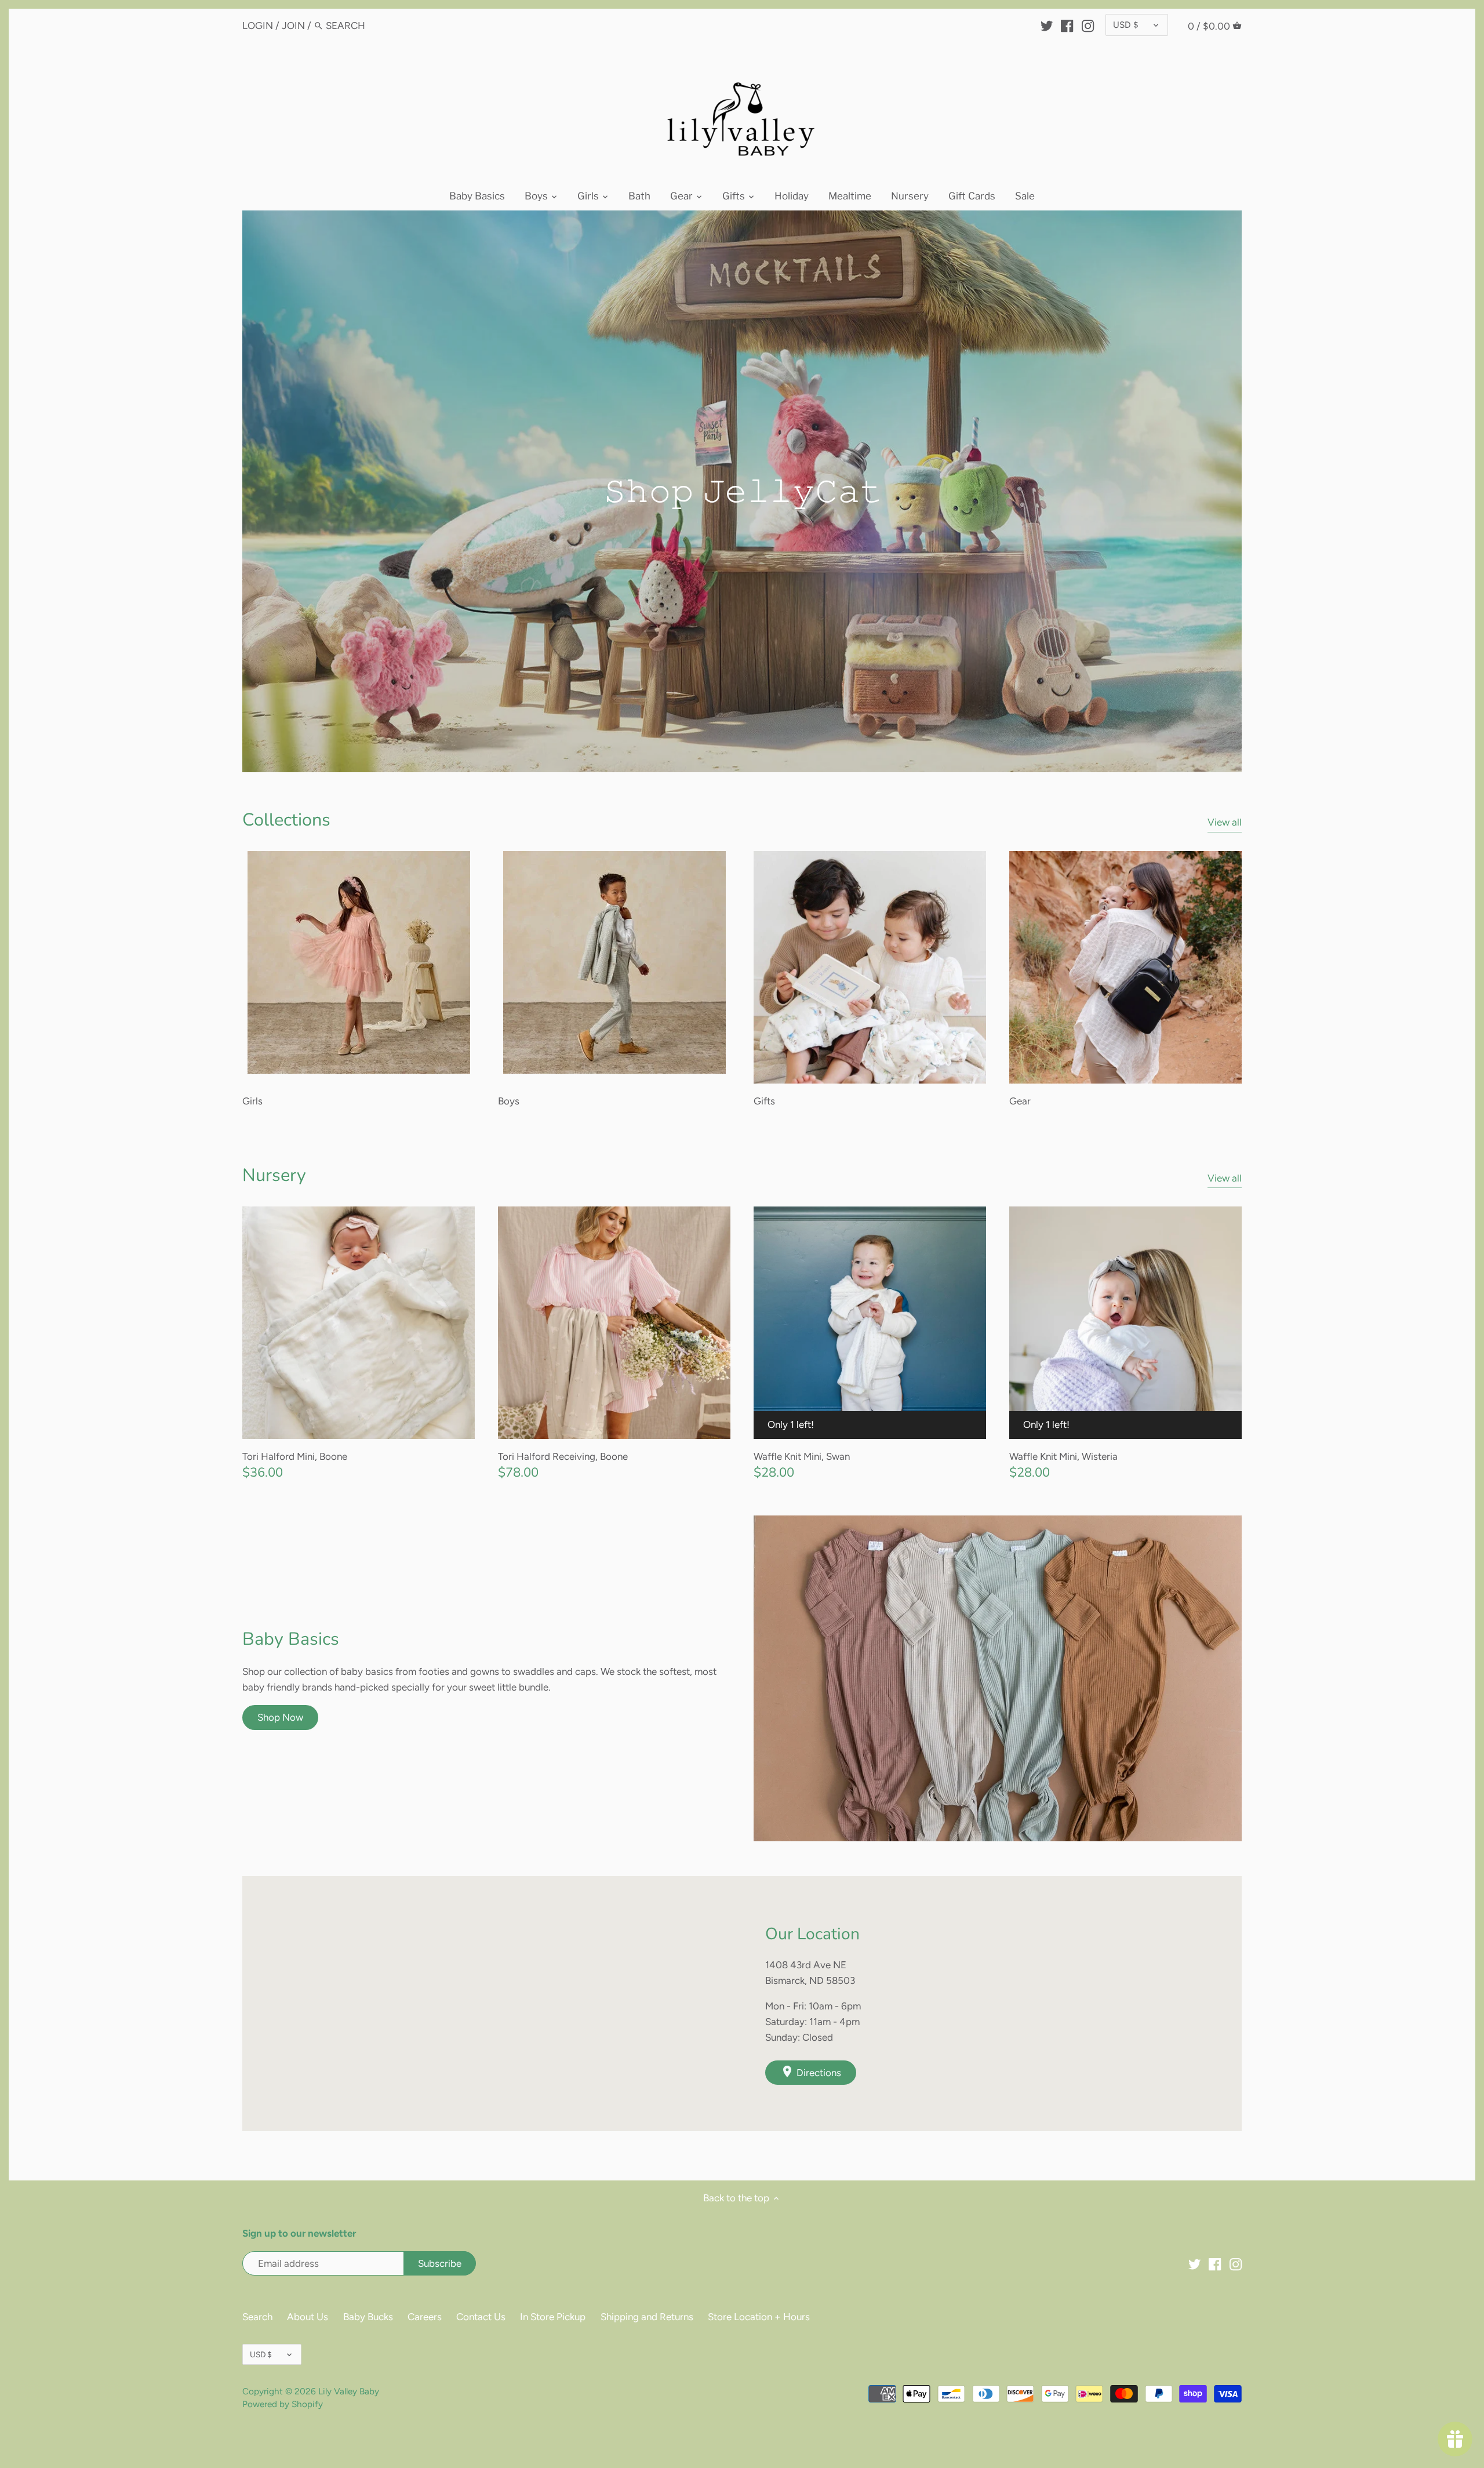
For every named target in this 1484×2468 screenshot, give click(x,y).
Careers (425, 2317)
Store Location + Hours (759, 2317)
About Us (308, 2317)
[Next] (1265, 492)
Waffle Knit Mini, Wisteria (1063, 1456)
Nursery (274, 1175)
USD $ (1126, 25)
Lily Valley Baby (349, 2391)
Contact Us (481, 2317)
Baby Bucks (368, 2317)
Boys (509, 1101)
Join (293, 26)
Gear (1020, 1101)
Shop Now (280, 1717)
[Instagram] (1088, 25)
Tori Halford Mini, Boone (295, 1456)
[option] (742, 491)
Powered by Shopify (283, 2404)
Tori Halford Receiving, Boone (563, 1456)
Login (258, 26)
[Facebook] (1067, 25)
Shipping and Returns (647, 2317)
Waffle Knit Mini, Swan (802, 1456)
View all (1225, 822)
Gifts (764, 1101)
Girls (252, 1101)
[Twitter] (1047, 25)
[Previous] (219, 492)
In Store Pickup (553, 2317)
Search (257, 2317)
